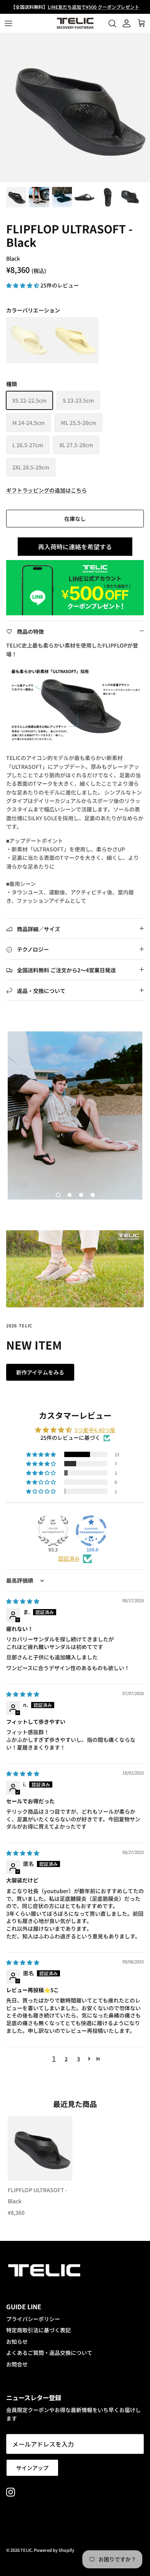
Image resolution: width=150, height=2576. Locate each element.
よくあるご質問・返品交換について (49, 2353)
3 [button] (78, 2059)
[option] (75, 107)
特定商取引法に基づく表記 (38, 2330)
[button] (23, 285)
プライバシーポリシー (33, 2319)
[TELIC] (75, 23)
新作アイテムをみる (40, 1372)
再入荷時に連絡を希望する (75, 547)
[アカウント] (125, 23)
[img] (23, 1601)
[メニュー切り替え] (8, 23)
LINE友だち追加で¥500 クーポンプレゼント (93, 7)
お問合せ (17, 2364)
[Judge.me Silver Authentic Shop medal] (53, 1531)
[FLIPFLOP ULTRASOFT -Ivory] (29, 340)
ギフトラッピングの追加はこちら (47, 490)
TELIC (26, 2550)
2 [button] (66, 2059)
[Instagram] (11, 2492)
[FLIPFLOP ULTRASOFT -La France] (75, 340)
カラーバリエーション (33, 310)
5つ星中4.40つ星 (95, 1430)
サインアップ (32, 2468)
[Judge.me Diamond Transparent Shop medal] (91, 1531)
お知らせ (17, 2341)
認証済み (69, 1559)
